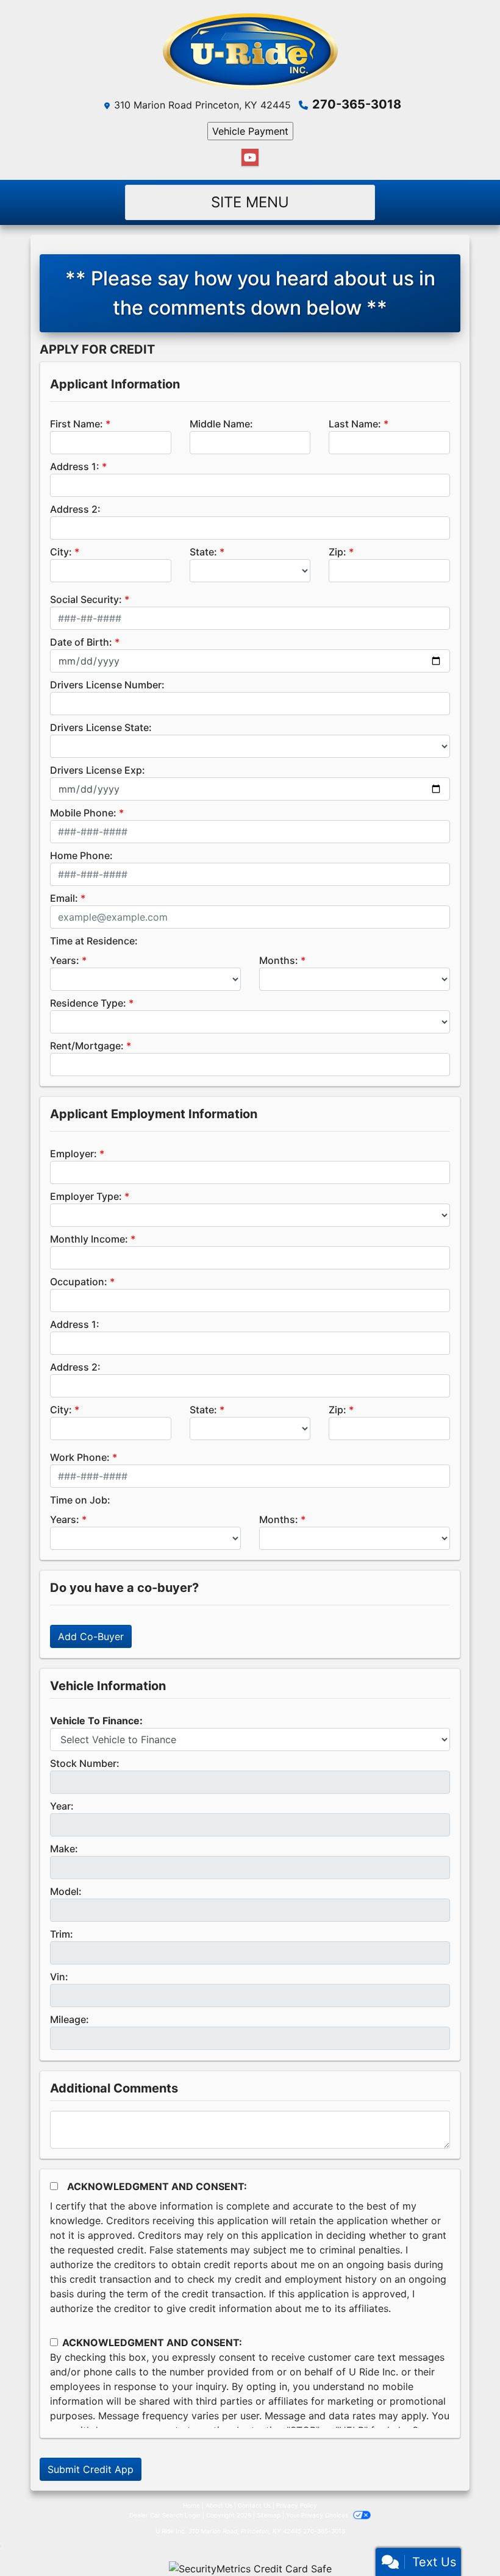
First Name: (77, 424)
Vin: (59, 1977)
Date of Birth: (81, 642)
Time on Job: (80, 1500)
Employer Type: (86, 1196)
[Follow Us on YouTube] (250, 158)
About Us (219, 2505)
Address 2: (75, 509)
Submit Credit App (91, 2469)
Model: (66, 1891)
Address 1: (75, 466)
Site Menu (250, 202)
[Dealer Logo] (250, 51)
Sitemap (269, 2515)
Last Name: (355, 424)
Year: (62, 1806)
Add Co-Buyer (91, 1636)
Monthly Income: (89, 1239)
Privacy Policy (297, 2505)
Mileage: (70, 2019)
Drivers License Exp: (98, 770)
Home (191, 2505)
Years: (65, 960)
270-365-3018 (357, 104)
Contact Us (254, 2505)
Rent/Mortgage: (87, 1046)
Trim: (62, 1934)
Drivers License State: (101, 727)
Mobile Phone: (83, 813)
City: (61, 552)
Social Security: (86, 599)
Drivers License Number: (107, 685)
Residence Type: (88, 1003)
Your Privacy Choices (318, 2515)
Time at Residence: (94, 941)
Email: (64, 898)
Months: (279, 960)
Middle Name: (221, 424)
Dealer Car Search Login (165, 2515)
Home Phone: (81, 855)
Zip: (337, 552)
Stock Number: (85, 1763)
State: (203, 552)
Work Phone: (80, 1457)
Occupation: (79, 1282)
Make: (64, 1849)
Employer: (73, 1154)
